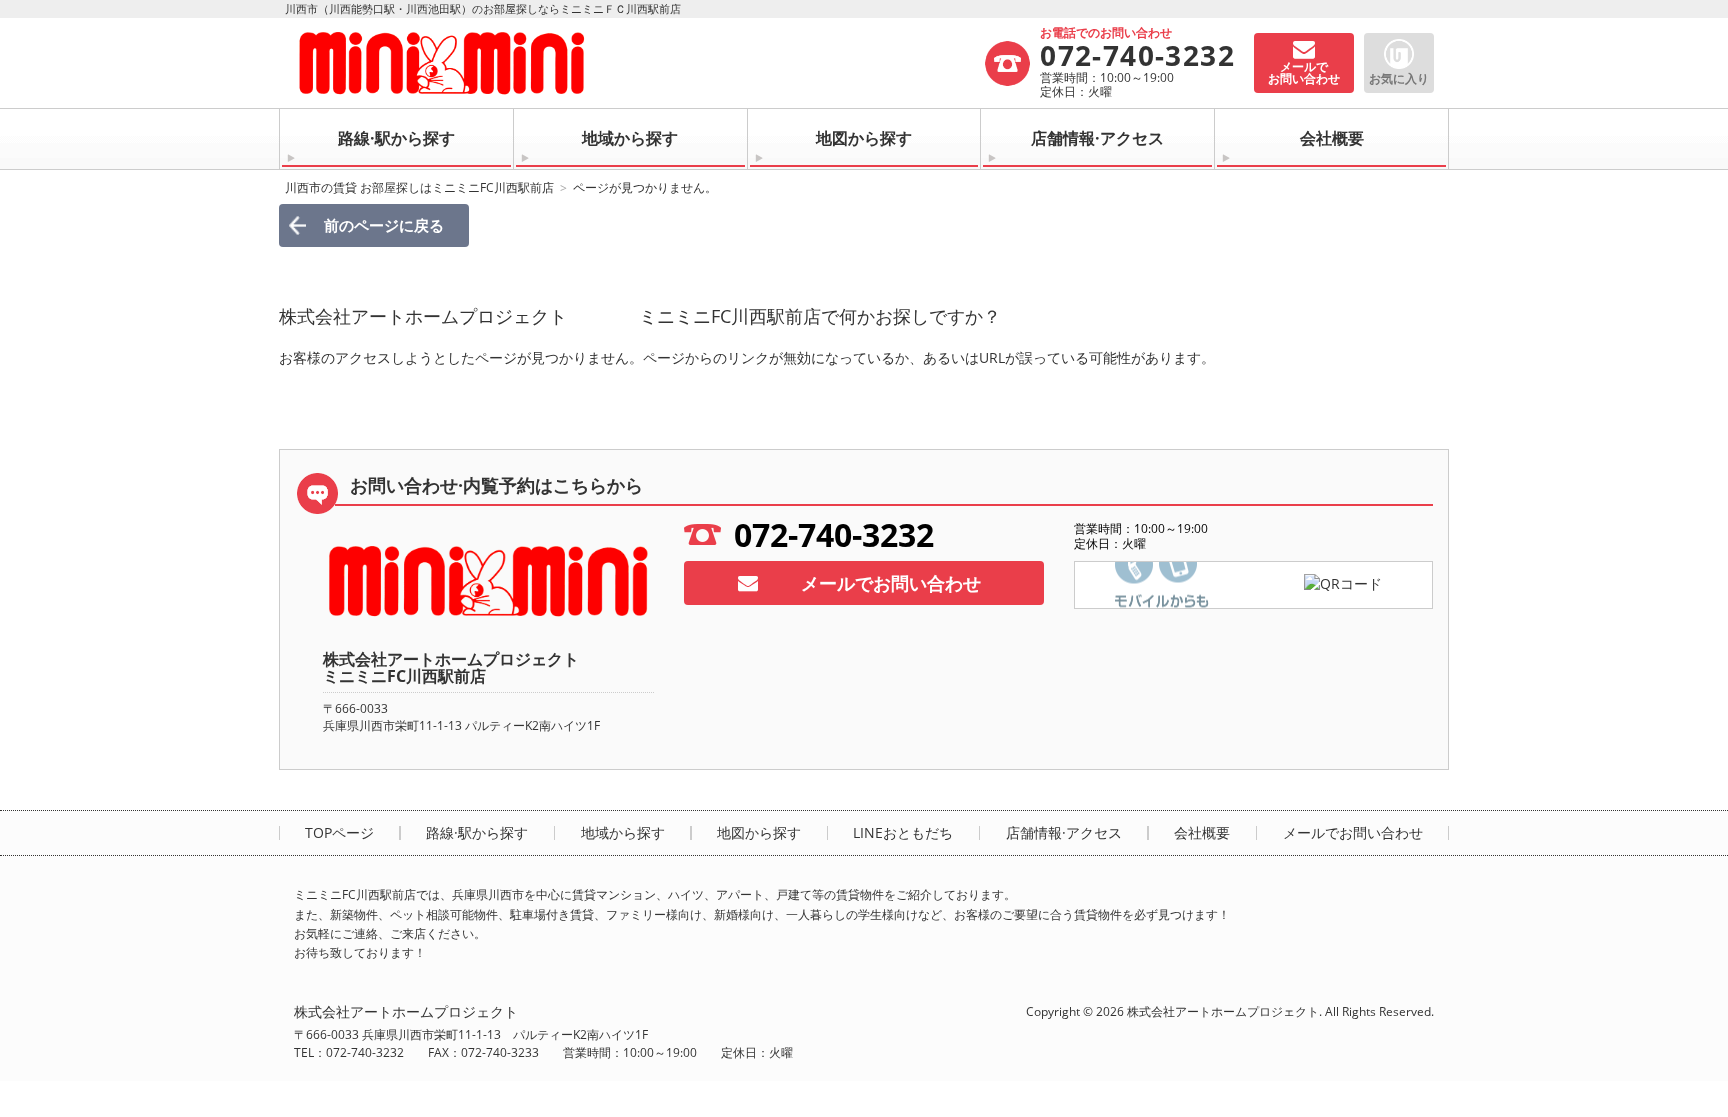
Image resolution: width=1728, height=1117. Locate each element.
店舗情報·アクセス (1097, 138)
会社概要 (1332, 138)
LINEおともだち (903, 833)
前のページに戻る (384, 225)
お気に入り (1399, 78)
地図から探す (864, 138)
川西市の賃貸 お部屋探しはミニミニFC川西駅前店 (419, 187)
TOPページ (339, 833)
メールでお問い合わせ (891, 583)
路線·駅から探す (396, 138)
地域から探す (630, 138)
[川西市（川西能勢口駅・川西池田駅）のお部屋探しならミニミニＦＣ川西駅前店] (638, 63)
